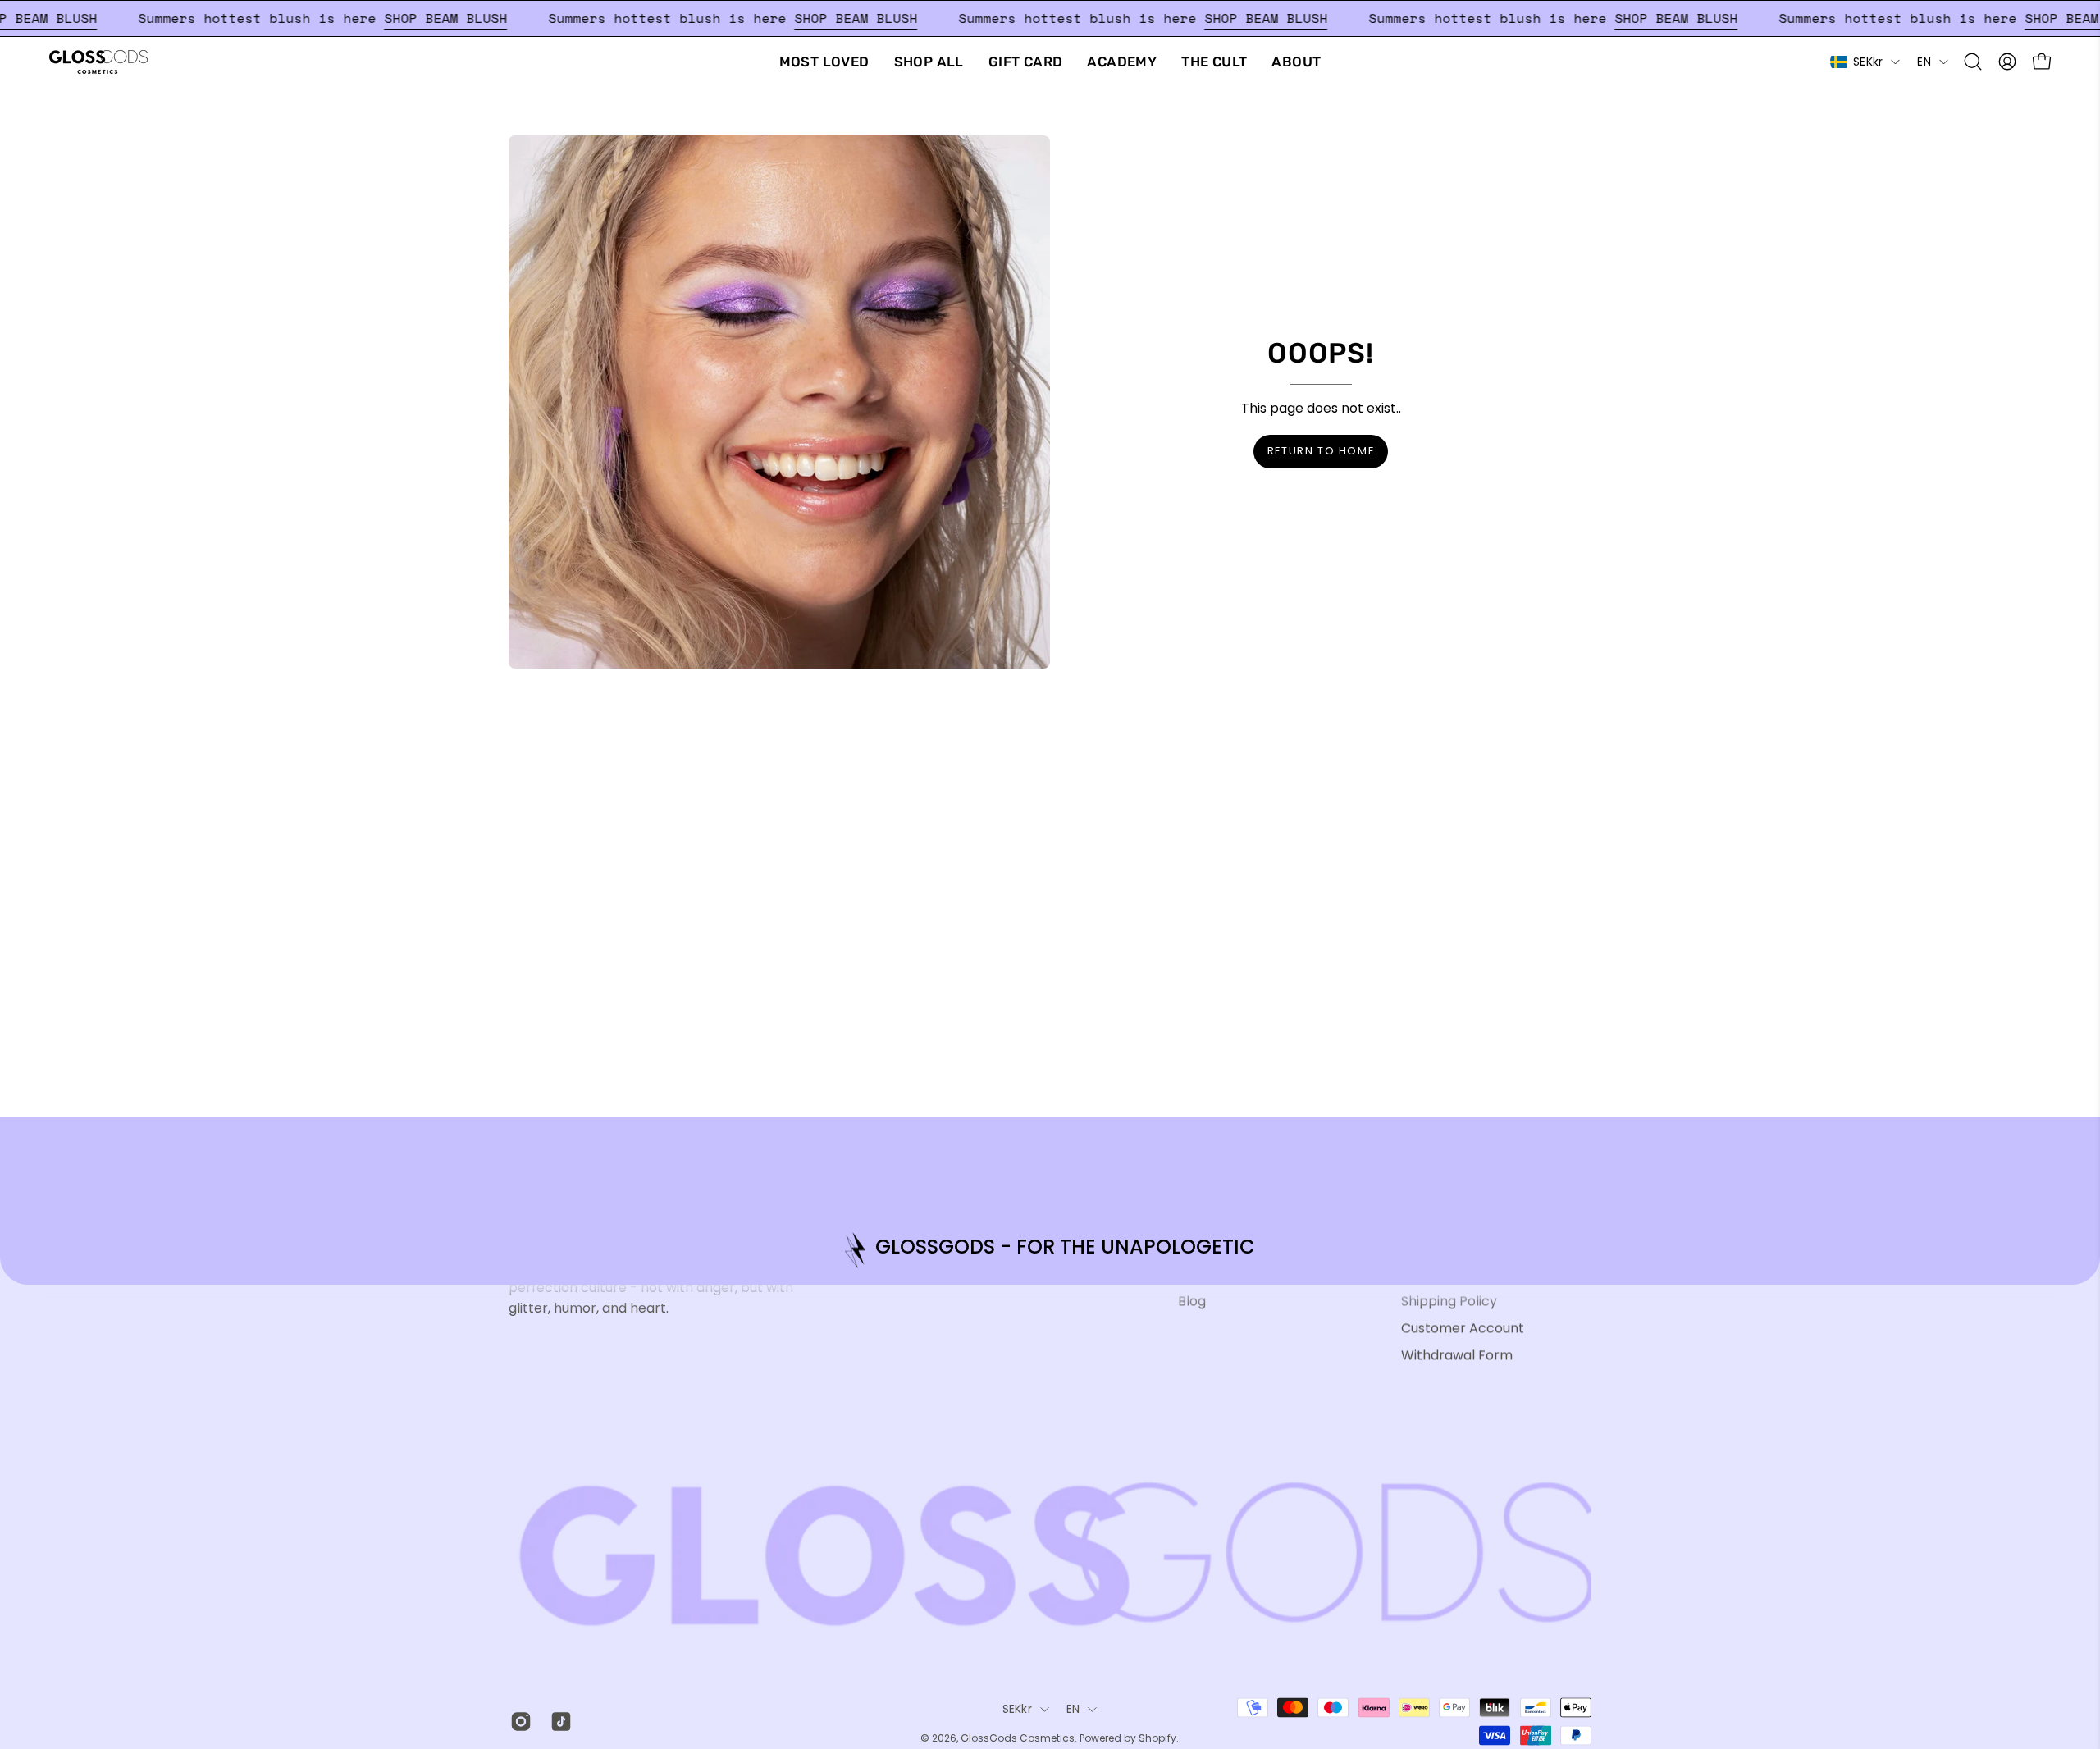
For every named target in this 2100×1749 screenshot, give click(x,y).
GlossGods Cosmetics (1018, 1739)
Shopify (1157, 1739)
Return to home (1321, 451)
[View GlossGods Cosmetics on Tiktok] (558, 1721)
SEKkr (1868, 62)
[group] (1050, 1250)
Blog (1192, 1301)
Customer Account (1463, 1328)
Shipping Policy (1449, 1301)
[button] (1973, 62)
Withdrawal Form (1457, 1355)
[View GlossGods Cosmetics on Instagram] (518, 1721)
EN (1924, 62)
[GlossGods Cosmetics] (98, 62)
